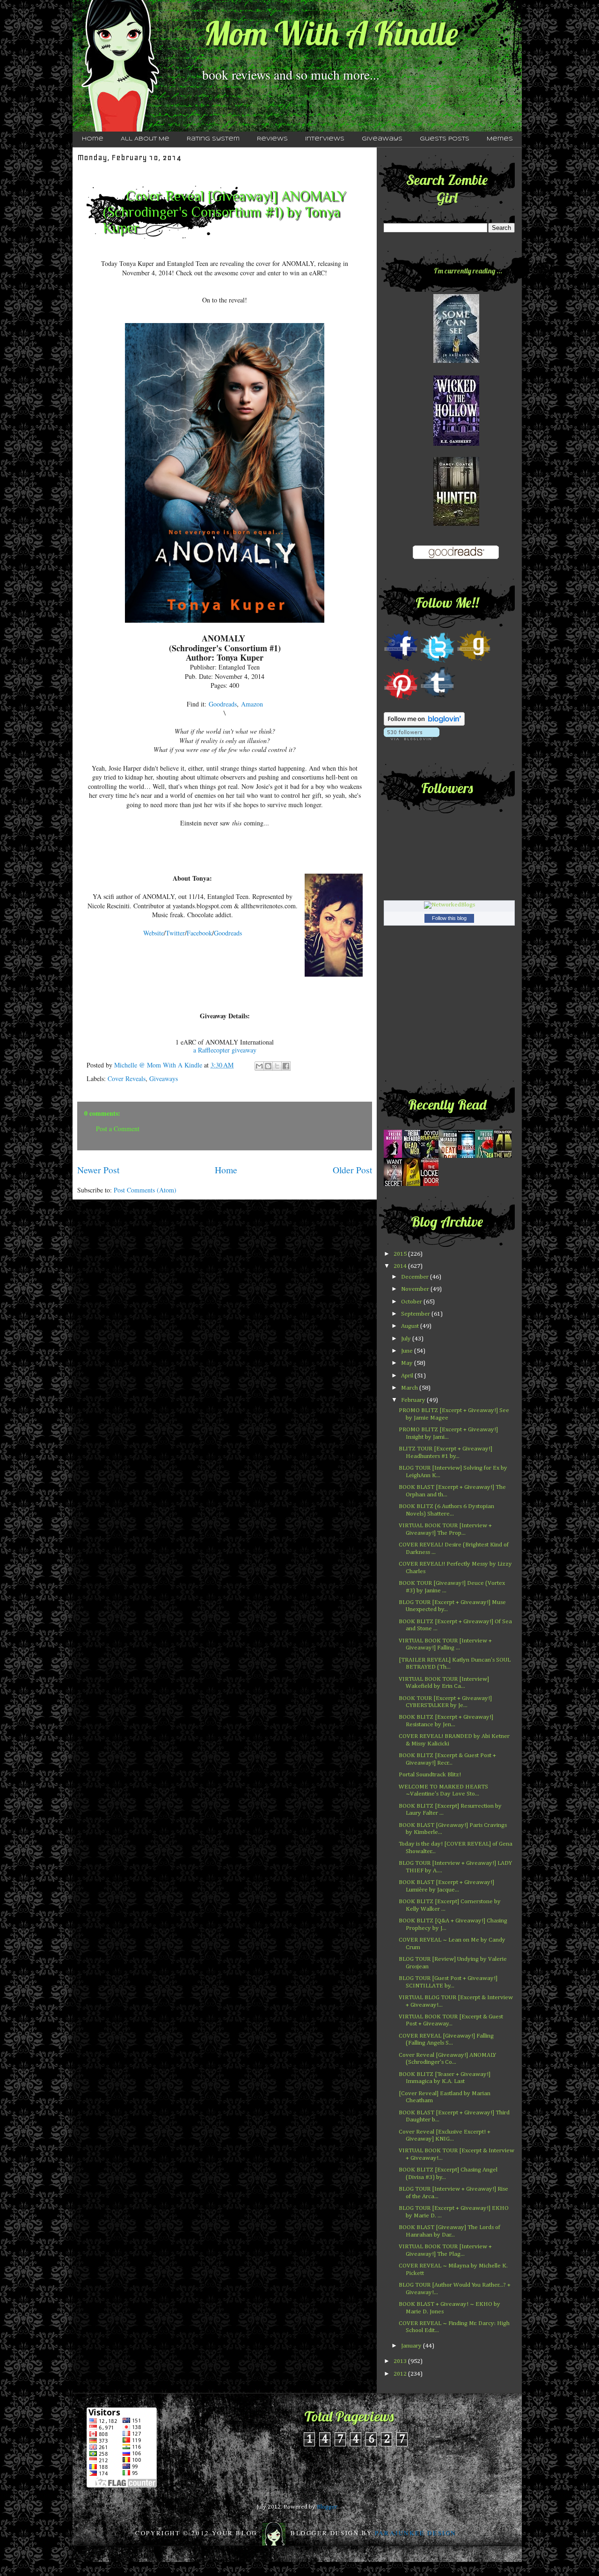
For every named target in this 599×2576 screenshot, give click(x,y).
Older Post (352, 1170)
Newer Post (98, 1170)
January (412, 2346)
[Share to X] (277, 1066)
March (410, 1388)
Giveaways (382, 139)
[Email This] (259, 1066)
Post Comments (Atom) (145, 1190)
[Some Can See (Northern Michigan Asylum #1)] (456, 361)
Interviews (325, 139)
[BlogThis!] (268, 1066)
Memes (500, 139)
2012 (401, 2374)
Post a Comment (118, 1129)
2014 (401, 1266)
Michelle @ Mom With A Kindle (159, 1065)
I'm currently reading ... (468, 271)
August (411, 1326)
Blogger (327, 2507)
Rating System (213, 139)
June (408, 1351)
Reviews (272, 139)
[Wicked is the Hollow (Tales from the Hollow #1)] (456, 444)
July (407, 1339)
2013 (401, 2361)
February (414, 1400)
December (416, 1277)
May (408, 1363)
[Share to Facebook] (286, 1066)
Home (93, 139)
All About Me (145, 139)
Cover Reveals (127, 1078)
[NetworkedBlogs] (449, 905)
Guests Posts (445, 139)
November (416, 1289)
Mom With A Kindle (331, 33)
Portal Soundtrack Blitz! (430, 1775)
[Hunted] (456, 524)
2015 (401, 1254)
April (408, 1376)
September (416, 1314)
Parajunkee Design (416, 2533)
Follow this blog (449, 918)
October (412, 1302)
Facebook (199, 933)
